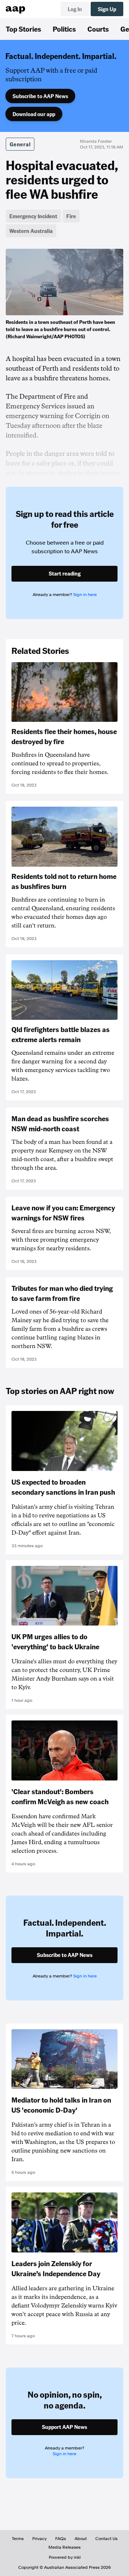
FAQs (61, 2539)
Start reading (65, 573)
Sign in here (85, 595)
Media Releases (64, 2547)
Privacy (39, 2539)
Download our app (34, 114)
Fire (71, 216)
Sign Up (107, 9)
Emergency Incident (33, 216)
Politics (64, 29)
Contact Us (106, 2539)
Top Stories (23, 29)
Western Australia (31, 231)
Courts (98, 29)
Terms (18, 2539)
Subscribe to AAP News (40, 96)
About (81, 2539)
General (20, 144)
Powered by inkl (65, 2557)
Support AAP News (64, 2427)
